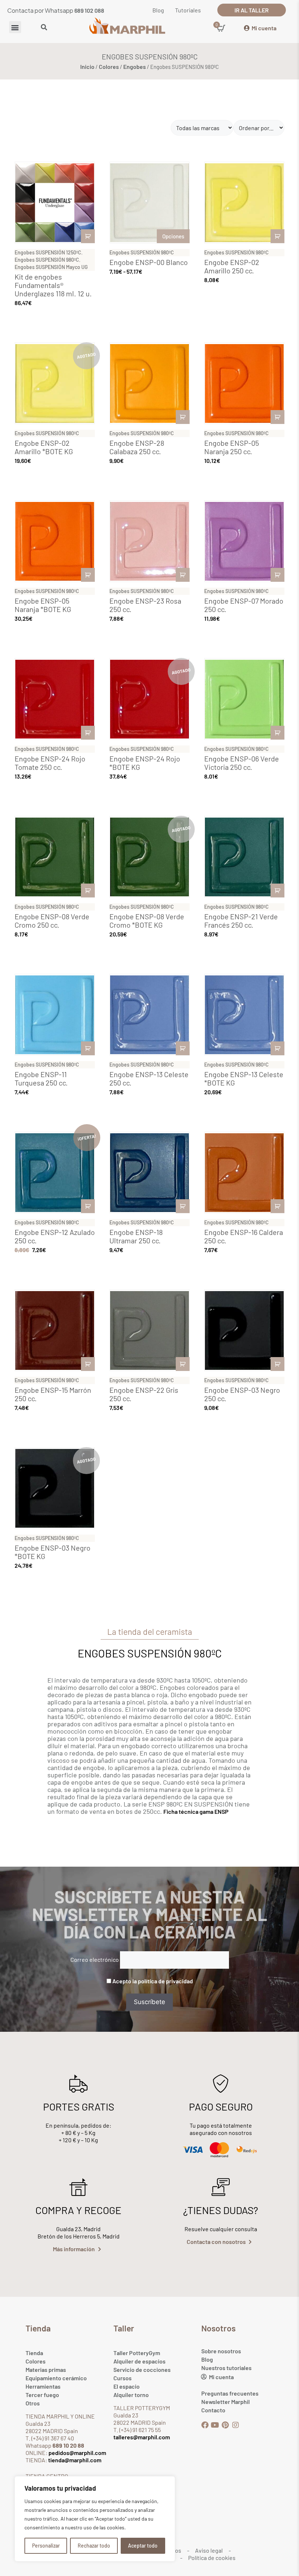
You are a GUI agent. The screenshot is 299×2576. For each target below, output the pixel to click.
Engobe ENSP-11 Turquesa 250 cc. (41, 1078)
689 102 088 (89, 10)
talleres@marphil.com (142, 2437)
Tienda (34, 2353)
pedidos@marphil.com (77, 2453)
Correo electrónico (95, 1959)
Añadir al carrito (88, 236)
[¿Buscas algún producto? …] (44, 28)
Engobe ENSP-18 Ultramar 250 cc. (136, 1236)
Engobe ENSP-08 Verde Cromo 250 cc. (52, 921)
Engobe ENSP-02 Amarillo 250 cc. (232, 266)
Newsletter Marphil (226, 2402)
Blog (207, 2359)
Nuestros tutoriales (226, 2368)
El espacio (127, 2386)
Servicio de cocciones (142, 2370)
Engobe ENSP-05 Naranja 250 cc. (232, 447)
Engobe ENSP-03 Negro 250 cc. (242, 1394)
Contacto (213, 2410)
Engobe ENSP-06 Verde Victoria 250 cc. (242, 763)
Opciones (173, 236)
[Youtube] (215, 2425)
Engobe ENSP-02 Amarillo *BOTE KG (44, 447)
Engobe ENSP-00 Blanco (149, 262)
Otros (33, 2403)
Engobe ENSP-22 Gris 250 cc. (144, 1394)
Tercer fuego (42, 2395)
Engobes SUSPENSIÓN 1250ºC (48, 252)
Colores (109, 67)
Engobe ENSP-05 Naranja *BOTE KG (43, 605)
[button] (15, 27)
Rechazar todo (94, 2546)
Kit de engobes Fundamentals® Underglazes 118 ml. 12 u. (53, 285)
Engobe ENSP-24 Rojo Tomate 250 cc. (50, 763)
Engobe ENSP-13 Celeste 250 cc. (149, 1078)
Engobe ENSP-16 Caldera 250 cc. (244, 1236)
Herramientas (43, 2386)
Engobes (135, 67)
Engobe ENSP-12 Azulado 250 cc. (55, 1236)
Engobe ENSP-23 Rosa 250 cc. (145, 605)
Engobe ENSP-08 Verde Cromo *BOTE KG (147, 921)
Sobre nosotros (221, 2351)
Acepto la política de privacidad (153, 1981)
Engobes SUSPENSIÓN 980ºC (47, 260)
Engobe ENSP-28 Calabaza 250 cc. (137, 447)
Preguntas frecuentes (230, 2393)
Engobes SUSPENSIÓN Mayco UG (51, 267)
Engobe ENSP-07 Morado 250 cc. (244, 605)
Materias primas (46, 2370)
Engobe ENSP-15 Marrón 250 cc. (53, 1394)
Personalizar (46, 2546)
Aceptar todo (143, 2546)
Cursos (123, 2378)
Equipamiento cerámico (56, 2378)
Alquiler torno (131, 2395)
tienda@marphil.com (74, 2460)
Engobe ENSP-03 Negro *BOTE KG (53, 1552)
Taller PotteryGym (137, 2353)
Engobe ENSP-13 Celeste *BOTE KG (244, 1078)
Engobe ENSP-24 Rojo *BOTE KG (145, 763)
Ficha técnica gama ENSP (196, 1811)
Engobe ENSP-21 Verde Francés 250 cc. (241, 921)
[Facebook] (205, 2425)
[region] (95, 2519)
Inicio (87, 67)
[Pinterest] (225, 2425)
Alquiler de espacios (139, 2361)
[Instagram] (236, 2425)
